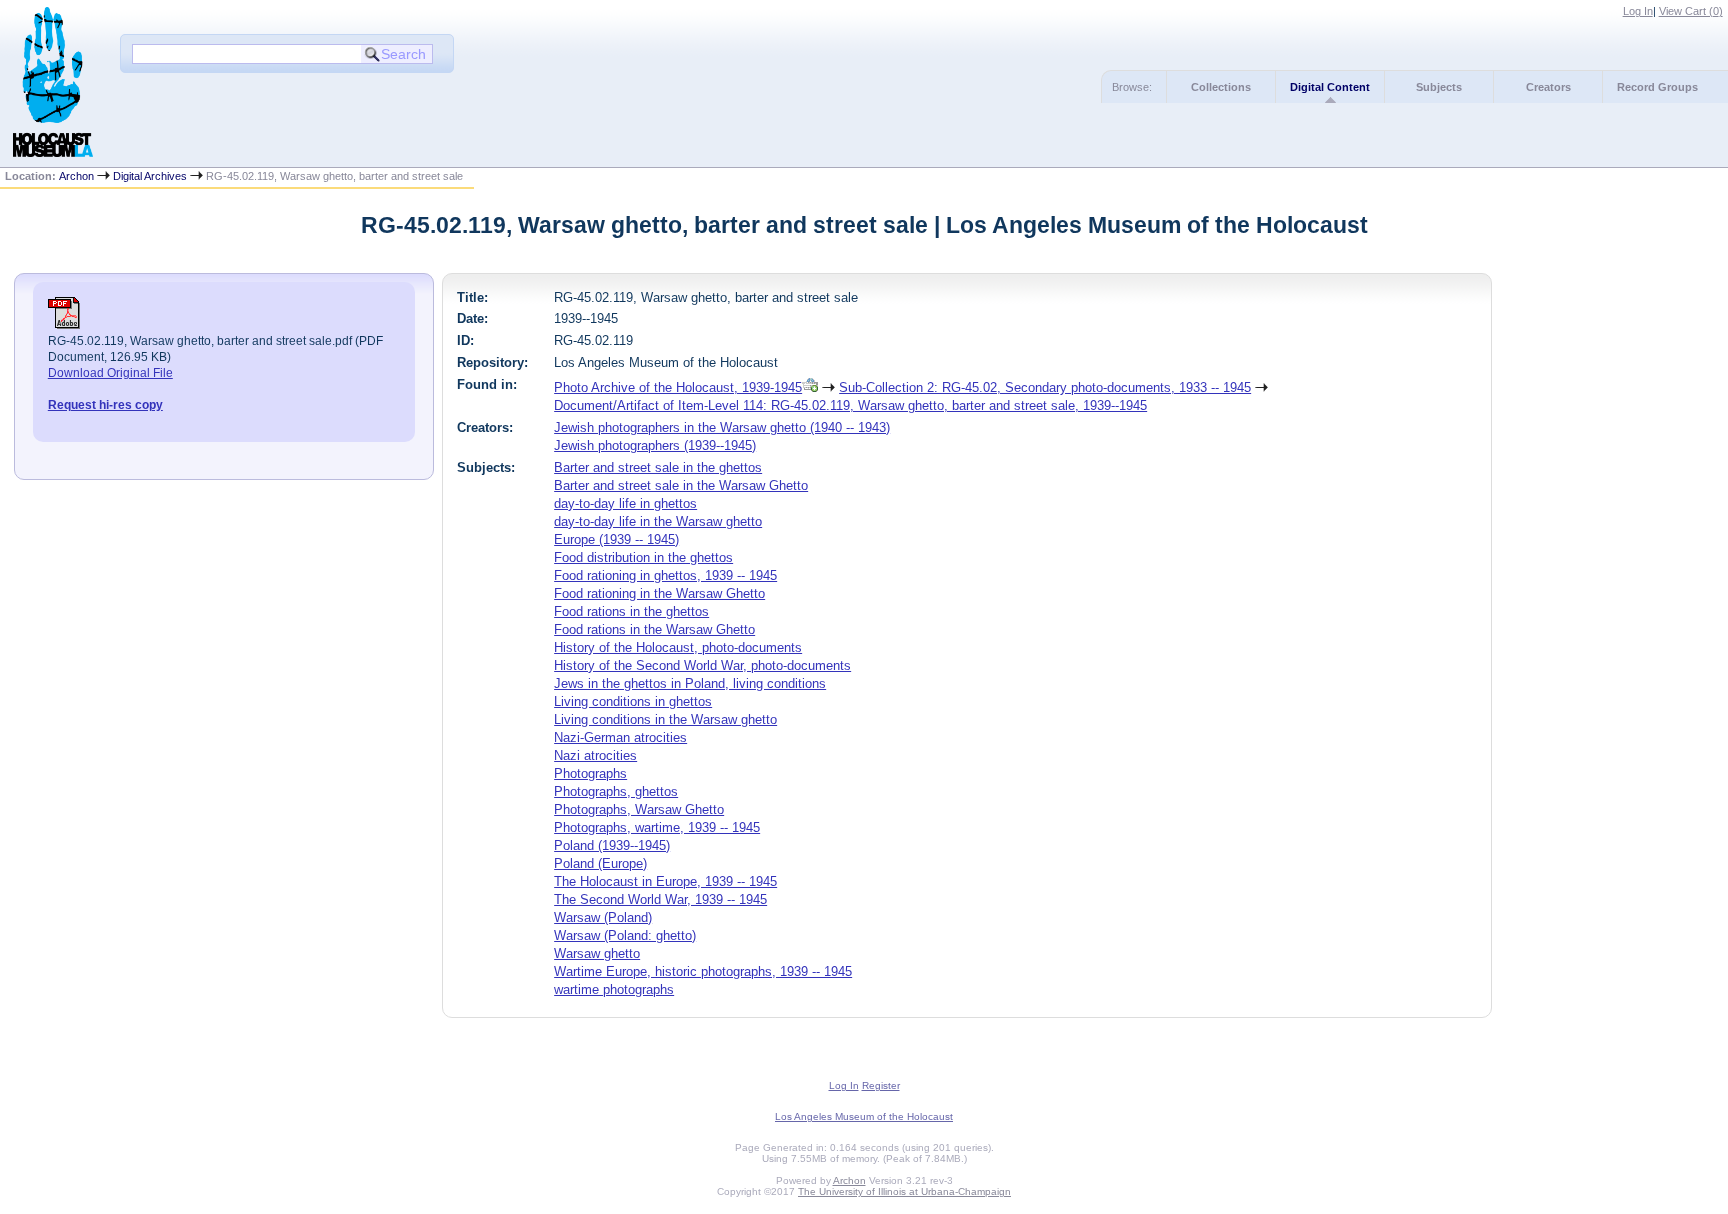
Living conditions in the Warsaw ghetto (665, 719)
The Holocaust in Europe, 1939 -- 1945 (665, 881)
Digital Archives (150, 176)
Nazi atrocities (595, 755)
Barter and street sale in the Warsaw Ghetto (681, 485)
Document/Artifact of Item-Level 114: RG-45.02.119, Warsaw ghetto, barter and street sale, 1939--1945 (850, 405)
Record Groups (1657, 87)
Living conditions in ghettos (633, 701)
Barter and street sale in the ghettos (658, 467)
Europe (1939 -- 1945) (616, 539)
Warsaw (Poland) (603, 917)
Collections (1221, 87)
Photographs (590, 773)
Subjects (1439, 87)
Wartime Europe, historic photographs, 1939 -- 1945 (703, 971)
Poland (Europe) (600, 863)
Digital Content (1330, 87)
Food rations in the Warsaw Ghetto (654, 629)
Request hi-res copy (105, 405)
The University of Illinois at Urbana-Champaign (904, 1191)
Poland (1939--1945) (612, 845)
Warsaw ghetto (597, 953)
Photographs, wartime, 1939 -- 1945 (657, 827)
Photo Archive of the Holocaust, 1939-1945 (678, 387)
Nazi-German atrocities (620, 737)
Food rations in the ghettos (631, 611)
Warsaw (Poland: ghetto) (625, 935)
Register (881, 1085)
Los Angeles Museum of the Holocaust (864, 1116)
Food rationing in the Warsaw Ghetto (659, 593)
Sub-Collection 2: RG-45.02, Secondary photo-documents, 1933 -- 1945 (1045, 387)
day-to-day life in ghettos (625, 503)
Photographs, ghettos (616, 791)
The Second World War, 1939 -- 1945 (660, 899)
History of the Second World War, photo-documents (702, 665)
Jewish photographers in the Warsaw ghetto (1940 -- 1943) (722, 427)
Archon (76, 176)
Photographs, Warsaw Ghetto (639, 809)
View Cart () (1691, 11)
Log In (1638, 11)
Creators (1548, 87)
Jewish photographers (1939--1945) (655, 445)
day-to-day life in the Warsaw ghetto (658, 521)
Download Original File (110, 373)
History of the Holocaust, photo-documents (678, 647)
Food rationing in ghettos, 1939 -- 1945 (665, 575)
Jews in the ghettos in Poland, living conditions (690, 683)
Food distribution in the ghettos (643, 557)
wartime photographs (614, 989)
